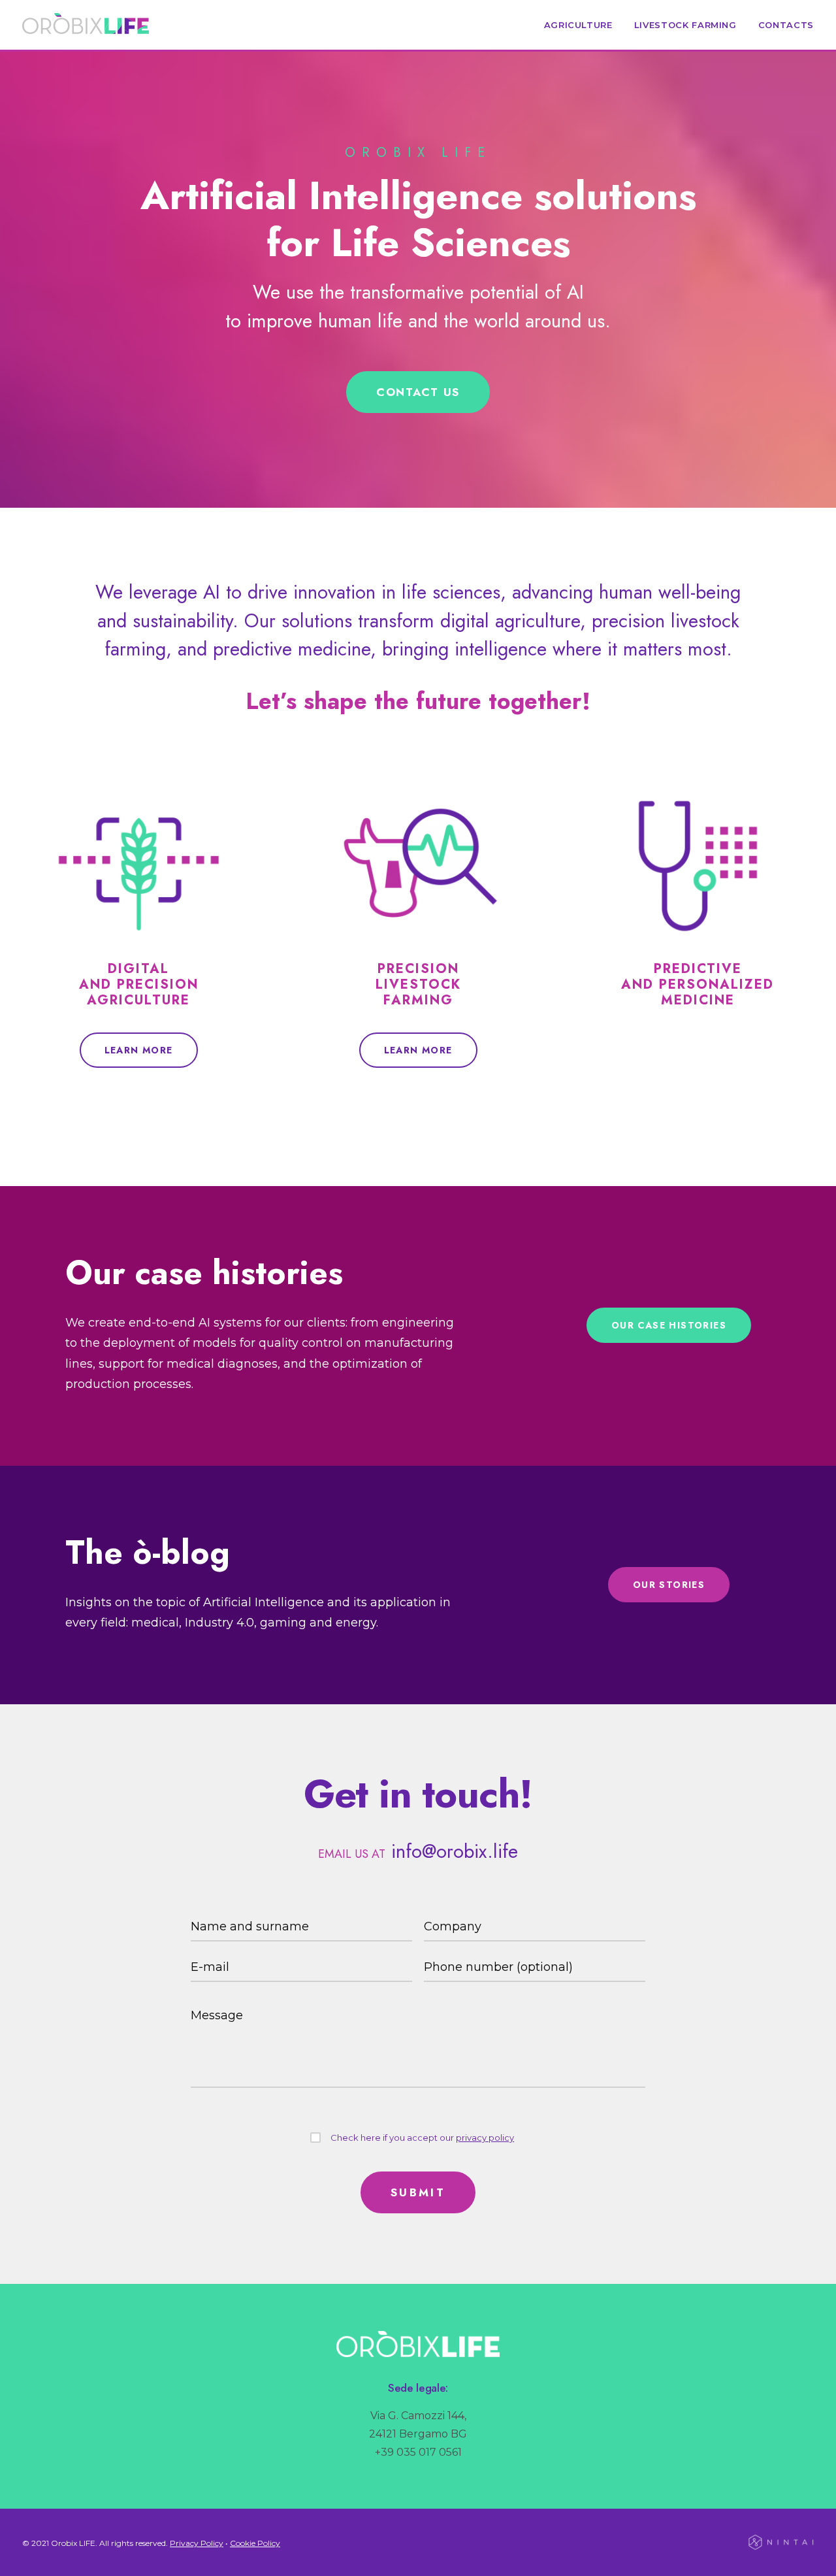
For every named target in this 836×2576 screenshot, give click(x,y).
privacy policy (485, 2138)
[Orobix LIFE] (86, 24)
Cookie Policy (255, 2543)
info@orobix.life (455, 1851)
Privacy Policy (197, 2543)
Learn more (139, 1050)
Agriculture (578, 25)
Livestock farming (685, 25)
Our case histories (669, 1325)
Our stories (669, 1585)
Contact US (418, 392)
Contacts (786, 25)
